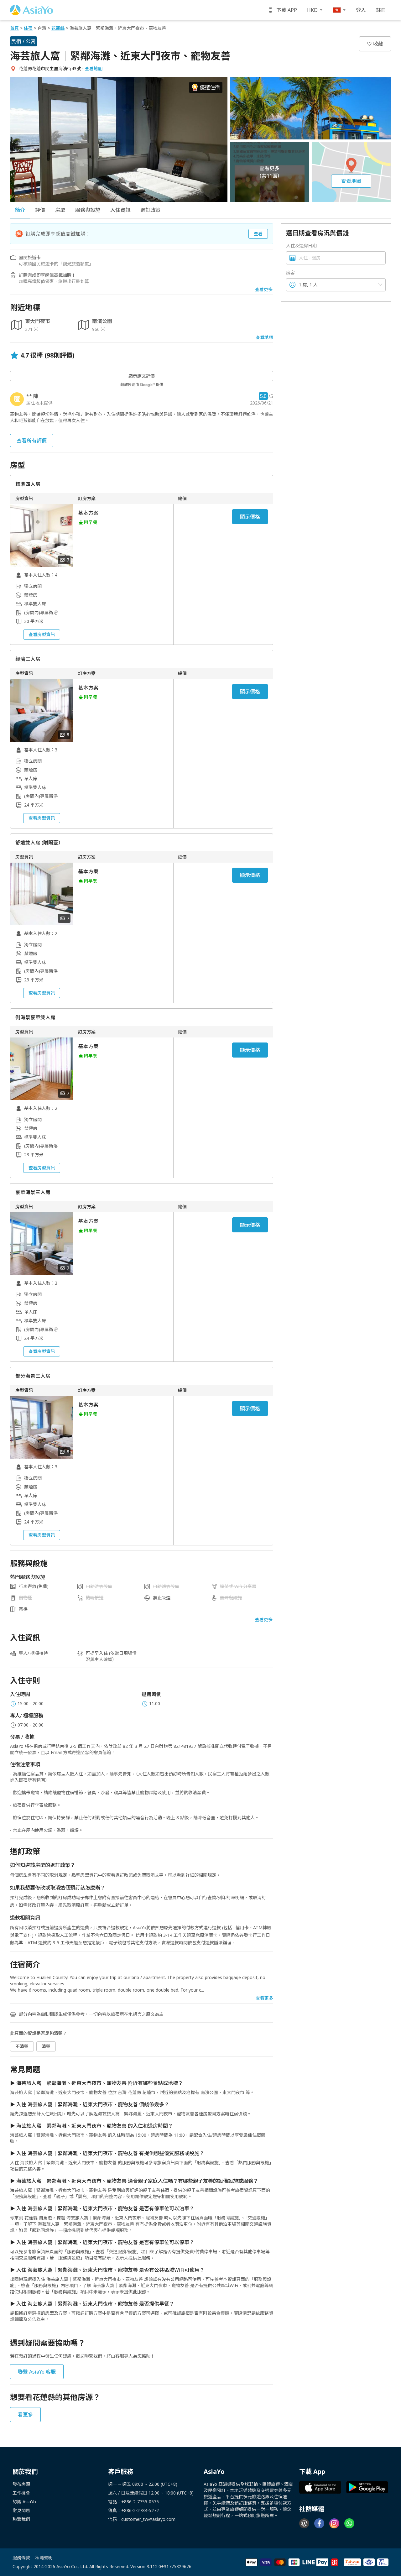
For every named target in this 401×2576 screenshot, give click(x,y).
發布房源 (21, 2484)
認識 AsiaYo (24, 2502)
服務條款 (21, 2558)
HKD (312, 10)
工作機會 (21, 2493)
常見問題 (21, 2510)
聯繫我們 (21, 2519)
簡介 (20, 210)
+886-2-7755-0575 (140, 2502)
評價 (40, 210)
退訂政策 (150, 210)
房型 (60, 210)
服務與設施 (88, 210)
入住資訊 (120, 210)
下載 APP (287, 10)
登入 (361, 10)
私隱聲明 (44, 2558)
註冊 (381, 10)
